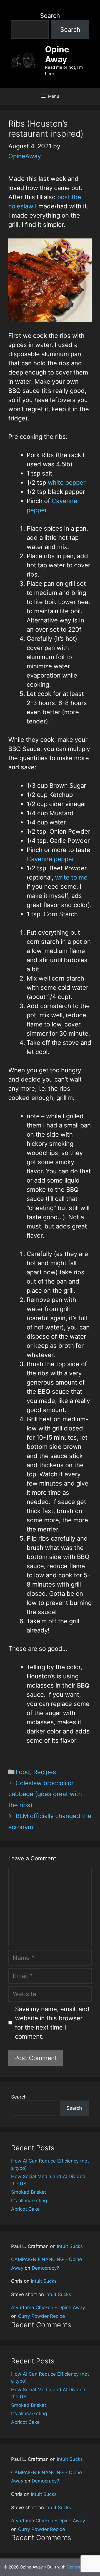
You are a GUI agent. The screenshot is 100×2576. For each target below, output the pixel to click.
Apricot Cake (25, 2209)
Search (50, 16)
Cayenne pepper (50, 859)
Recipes (45, 1772)
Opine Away (57, 54)
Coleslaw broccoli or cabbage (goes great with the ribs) (45, 1794)
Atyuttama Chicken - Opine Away (48, 2307)
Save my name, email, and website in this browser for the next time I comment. (52, 2023)
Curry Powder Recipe (42, 2316)
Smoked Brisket (29, 2192)
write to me (71, 877)
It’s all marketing (29, 2201)
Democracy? (45, 2268)
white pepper (67, 482)
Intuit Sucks (70, 2246)
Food (23, 1772)
